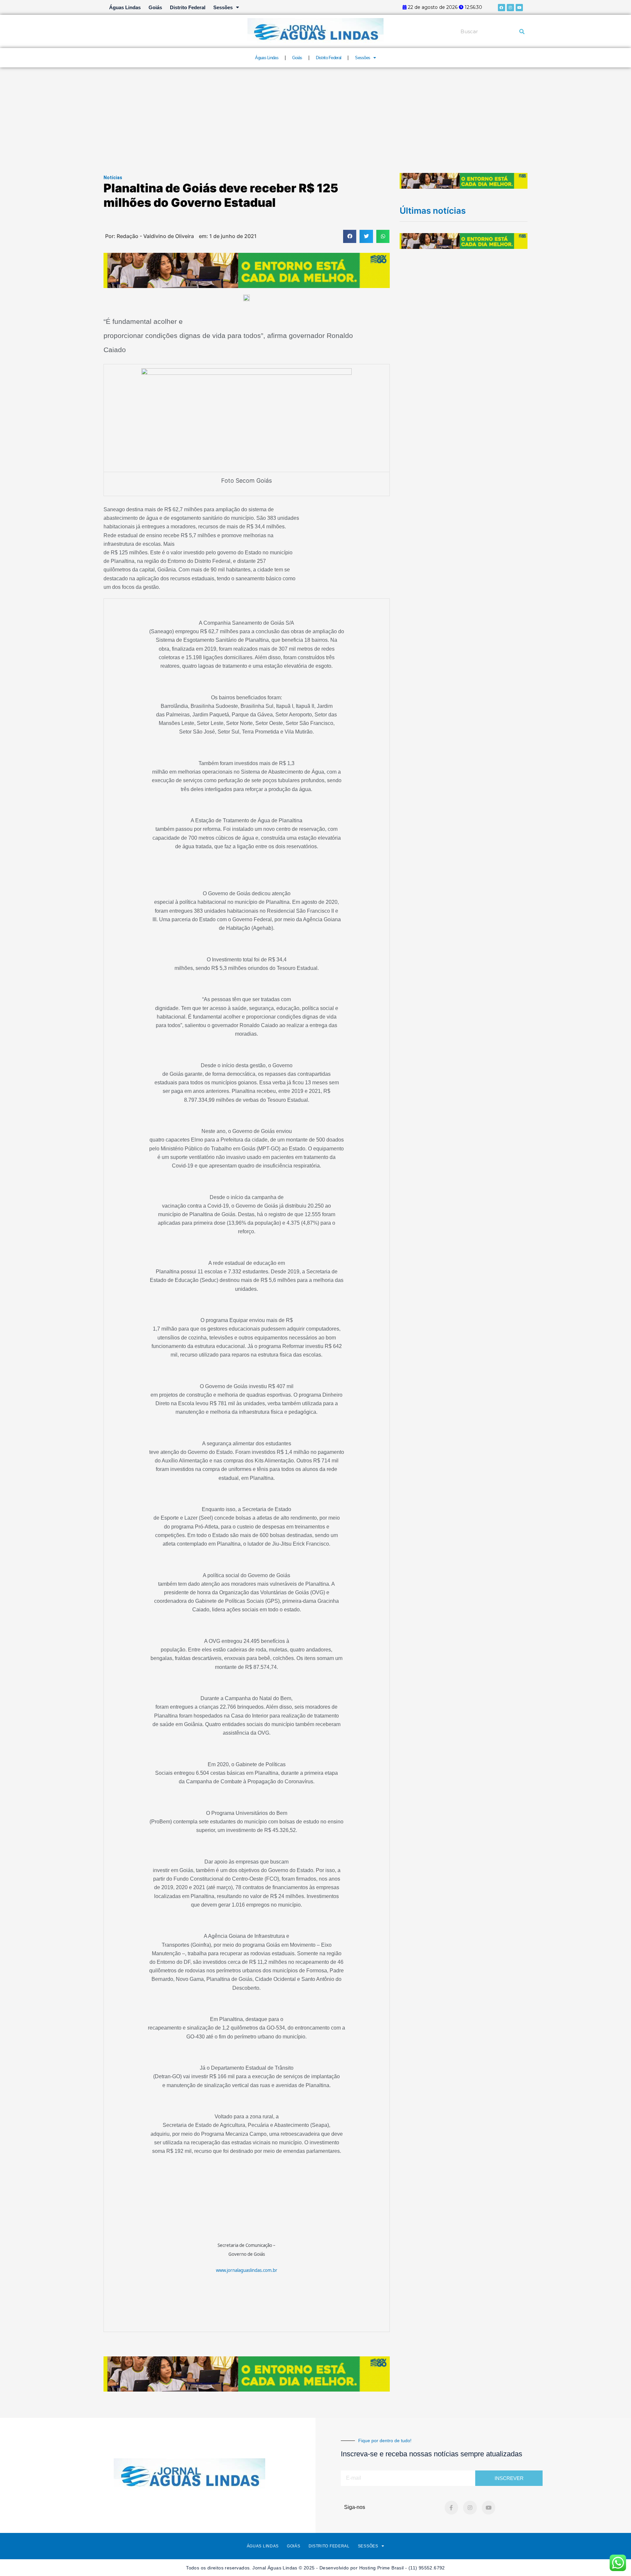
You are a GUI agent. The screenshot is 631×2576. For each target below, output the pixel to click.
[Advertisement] (315, 117)
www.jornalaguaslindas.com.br (247, 2270)
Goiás (155, 7)
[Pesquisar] (522, 32)
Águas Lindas (125, 7)
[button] (350, 237)
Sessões (223, 7)
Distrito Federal (188, 7)
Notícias (113, 178)
